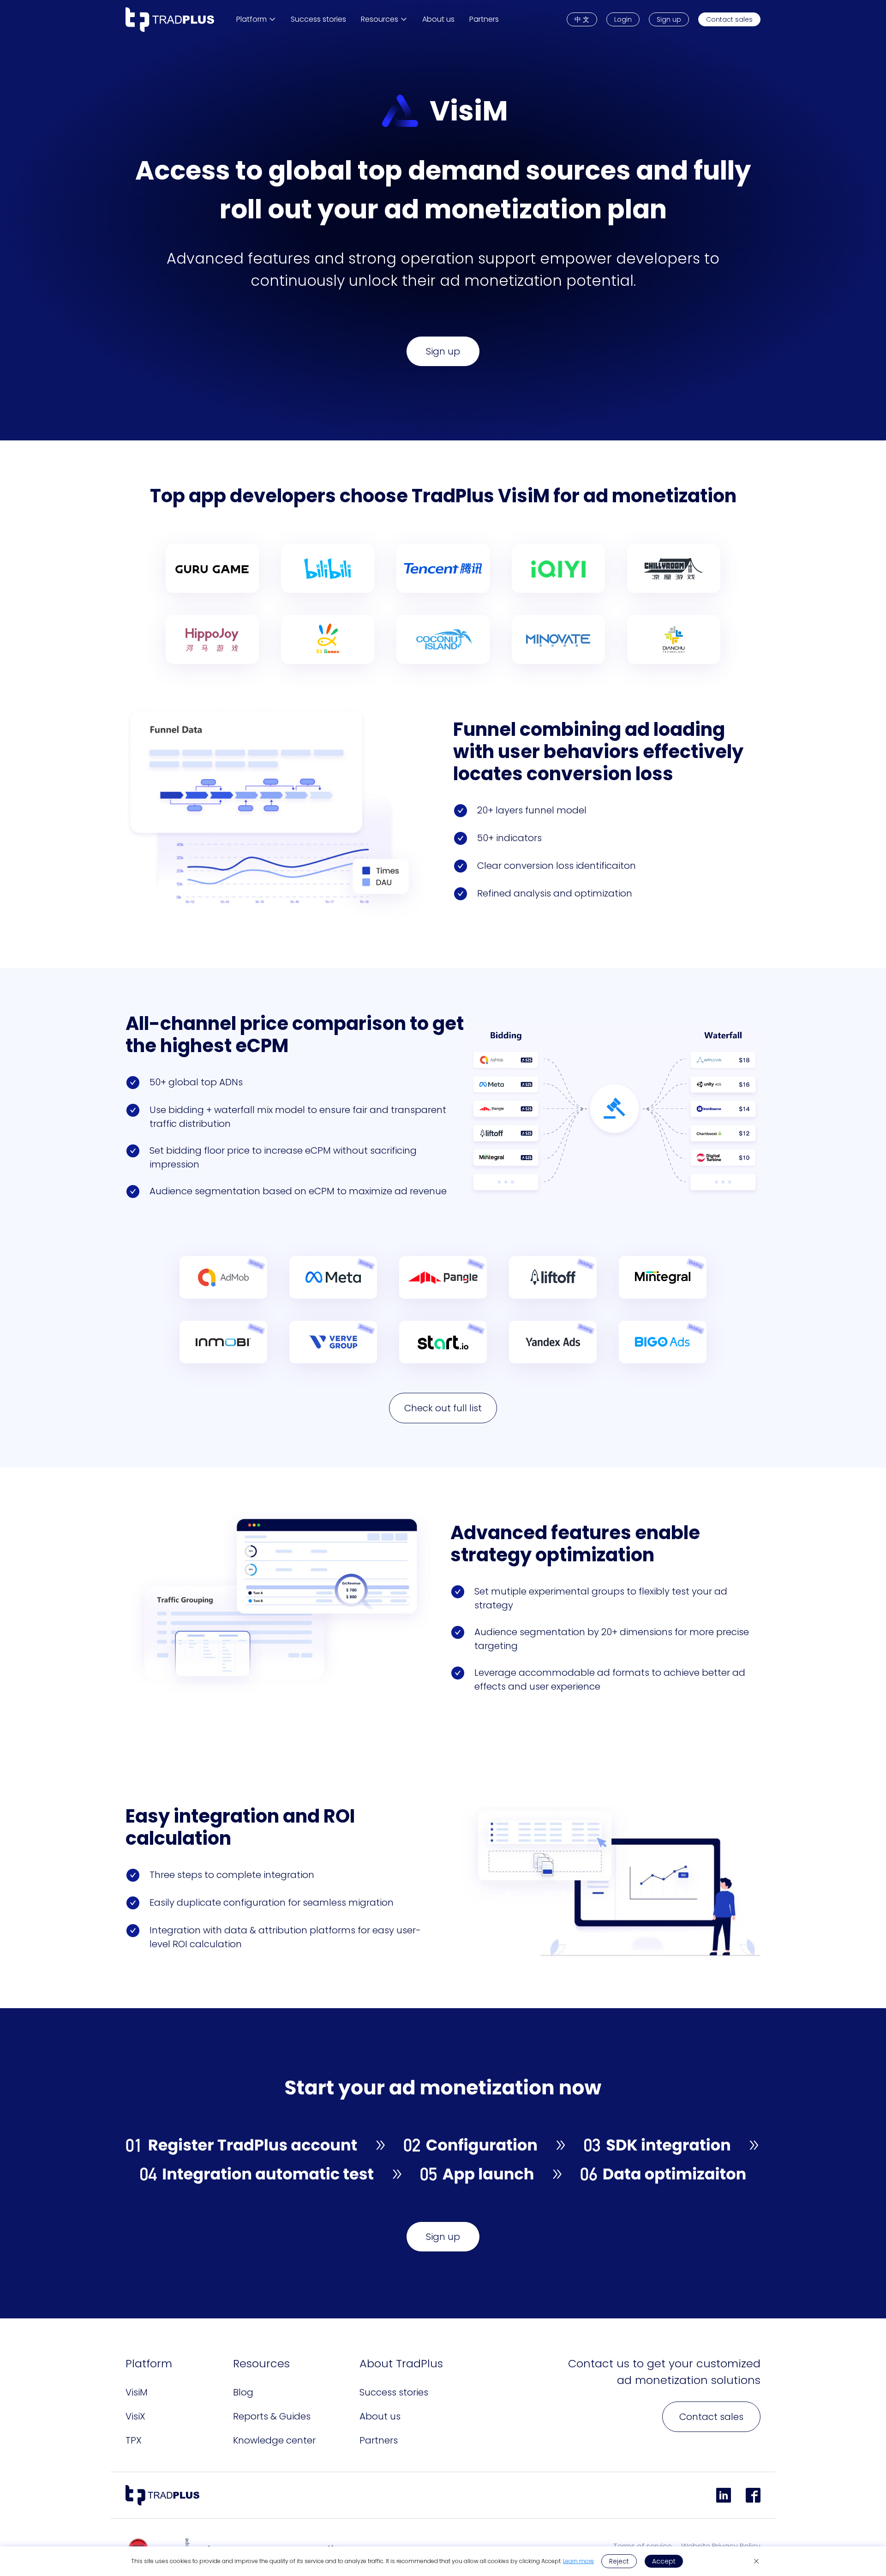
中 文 (582, 19)
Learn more (578, 2561)
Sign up (669, 19)
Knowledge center (274, 2440)
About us (380, 2416)
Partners (379, 2440)
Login (623, 19)
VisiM (137, 2392)
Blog (243, 2392)
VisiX (135, 2416)
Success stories (394, 2392)
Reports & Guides (272, 2416)
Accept (664, 2561)
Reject (619, 2561)
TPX (134, 2440)
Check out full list (443, 1408)
